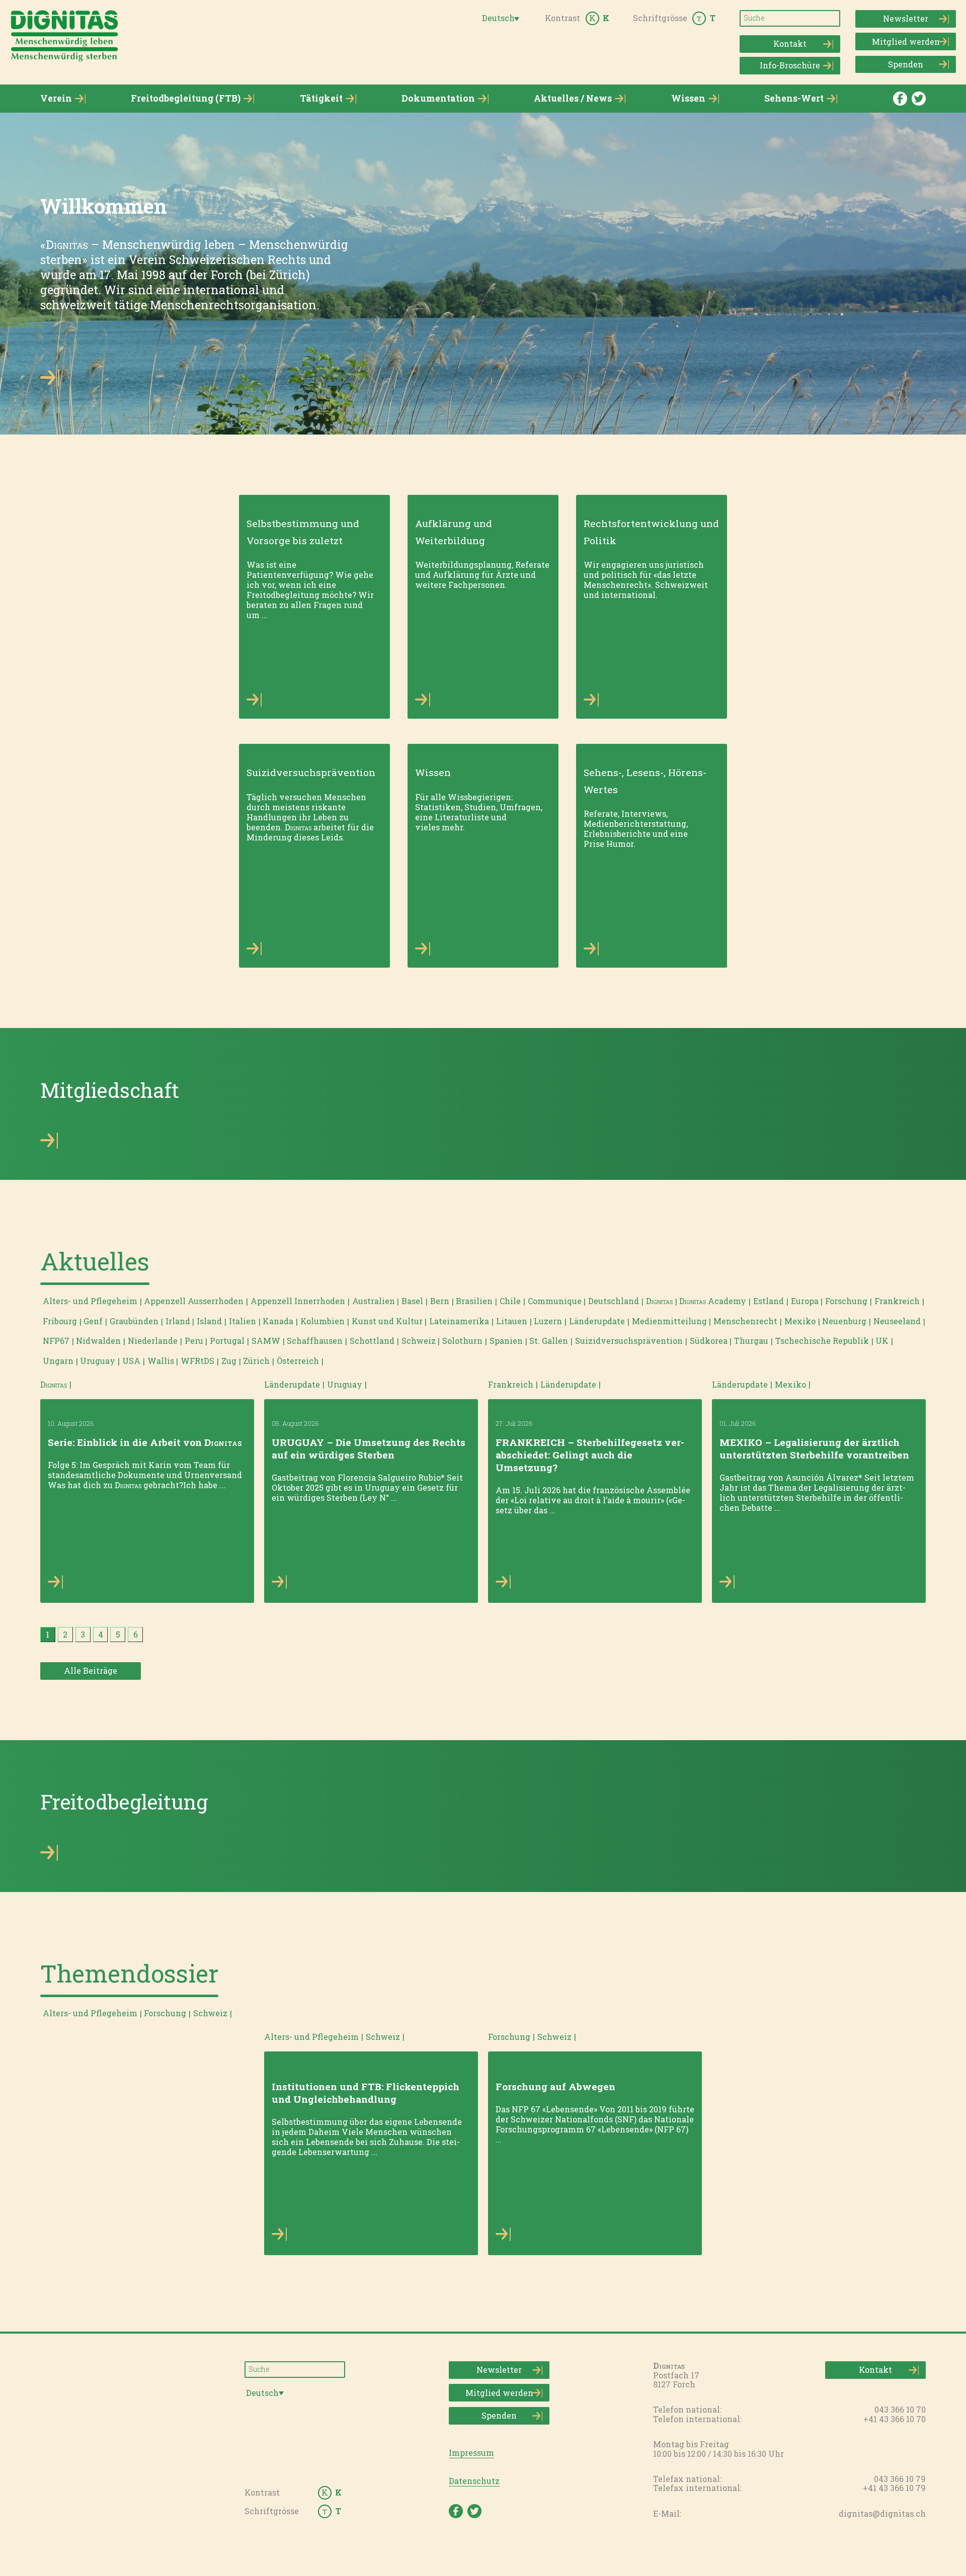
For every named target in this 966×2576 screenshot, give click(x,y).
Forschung (846, 1301)
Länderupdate (597, 1321)
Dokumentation (438, 98)
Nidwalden (98, 1341)
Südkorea (709, 1341)
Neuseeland (897, 1321)
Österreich (298, 1361)
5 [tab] (118, 1634)
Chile (510, 1301)
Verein (56, 98)
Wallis (161, 1361)
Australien (374, 1301)
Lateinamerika (459, 1321)
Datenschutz (474, 2481)
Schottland (372, 1341)
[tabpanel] (147, 1490)
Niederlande (153, 1341)
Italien (243, 1321)
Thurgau (751, 1341)
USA (131, 1361)
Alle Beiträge (91, 1670)
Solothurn (462, 1341)
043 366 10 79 (900, 2479)
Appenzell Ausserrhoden (194, 1301)
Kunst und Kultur (387, 1321)
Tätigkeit (321, 98)
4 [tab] (101, 1634)
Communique (555, 1301)
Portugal (227, 1341)
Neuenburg (844, 1321)
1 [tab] (48, 1634)
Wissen (688, 98)
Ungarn (58, 1361)
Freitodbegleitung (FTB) (186, 98)
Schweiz (419, 1341)
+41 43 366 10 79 (894, 2488)
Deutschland (614, 1301)
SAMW (266, 1341)
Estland (769, 1301)
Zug (229, 1361)
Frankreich (897, 1301)
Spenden (906, 64)
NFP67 (56, 1341)
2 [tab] (65, 1634)
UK (882, 1341)
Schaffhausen (315, 1341)
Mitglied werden (906, 41)
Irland (178, 1321)
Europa (805, 1301)
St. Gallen (549, 1341)
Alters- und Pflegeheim (90, 1301)
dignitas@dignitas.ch (882, 2513)
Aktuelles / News (573, 98)
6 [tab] (136, 1634)
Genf (93, 1321)
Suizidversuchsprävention (629, 1341)
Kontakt (790, 44)
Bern (440, 1301)
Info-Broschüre (790, 65)
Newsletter (906, 18)
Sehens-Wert (794, 98)
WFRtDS (197, 1361)
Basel (412, 1301)
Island (209, 1321)
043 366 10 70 (900, 2409)
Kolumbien (323, 1321)
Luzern (548, 1321)
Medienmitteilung (669, 1321)
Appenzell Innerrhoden (298, 1301)
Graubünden (134, 1321)
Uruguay (98, 1361)
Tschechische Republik (822, 1341)
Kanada (278, 1321)
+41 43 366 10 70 (895, 2419)
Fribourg (60, 1321)
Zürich (256, 1361)
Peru (194, 1341)
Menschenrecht (745, 1321)
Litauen (512, 1321)
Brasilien (474, 1301)
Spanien (506, 1341)
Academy (713, 1301)
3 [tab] (83, 1634)
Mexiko (800, 1321)
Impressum (471, 2453)
